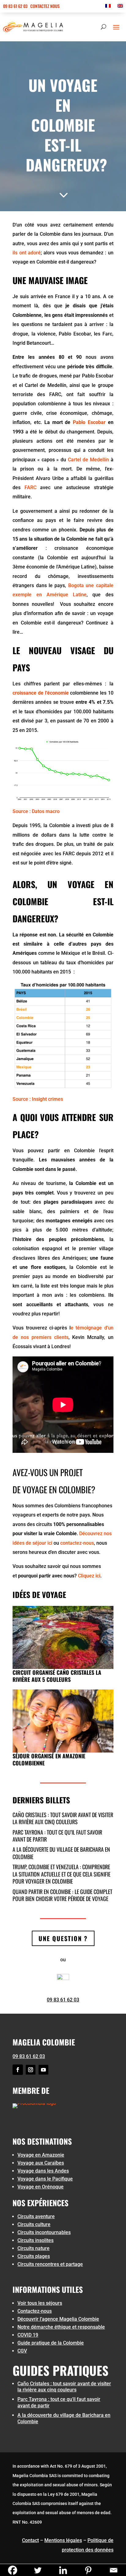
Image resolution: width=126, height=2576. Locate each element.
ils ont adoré (27, 253)
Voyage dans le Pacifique (45, 2179)
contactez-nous (77, 1543)
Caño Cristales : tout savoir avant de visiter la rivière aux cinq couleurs (63, 1818)
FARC (30, 487)
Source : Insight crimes (38, 1099)
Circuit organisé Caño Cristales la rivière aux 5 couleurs (57, 1676)
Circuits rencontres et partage (50, 2264)
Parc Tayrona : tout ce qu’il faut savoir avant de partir (57, 1836)
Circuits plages (34, 2256)
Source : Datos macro (36, 811)
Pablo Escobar (89, 422)
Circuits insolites (35, 2240)
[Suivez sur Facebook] (18, 2070)
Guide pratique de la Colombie (51, 2343)
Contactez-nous (35, 2311)
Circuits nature (33, 2248)
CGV (22, 2351)
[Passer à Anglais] (120, 7)
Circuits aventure (36, 2216)
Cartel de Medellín (88, 460)
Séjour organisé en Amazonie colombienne (49, 1759)
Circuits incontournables (44, 2232)
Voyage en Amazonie (41, 2155)
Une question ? (63, 1938)
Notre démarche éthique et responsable (61, 2327)
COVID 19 (28, 2335)
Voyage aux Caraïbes (41, 2163)
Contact (30, 2540)
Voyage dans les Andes (43, 2171)
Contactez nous (45, 6)
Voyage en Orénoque (41, 2187)
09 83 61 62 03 (15, 6)
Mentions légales (63, 2540)
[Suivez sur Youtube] (43, 2070)
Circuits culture (34, 2224)
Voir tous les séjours (40, 2303)
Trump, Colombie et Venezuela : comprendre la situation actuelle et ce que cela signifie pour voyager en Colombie (61, 1874)
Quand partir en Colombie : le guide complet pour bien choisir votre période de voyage (62, 1895)
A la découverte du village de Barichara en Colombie (61, 1853)
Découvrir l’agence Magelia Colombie (58, 2319)
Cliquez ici (89, 1576)
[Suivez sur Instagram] (31, 2070)
